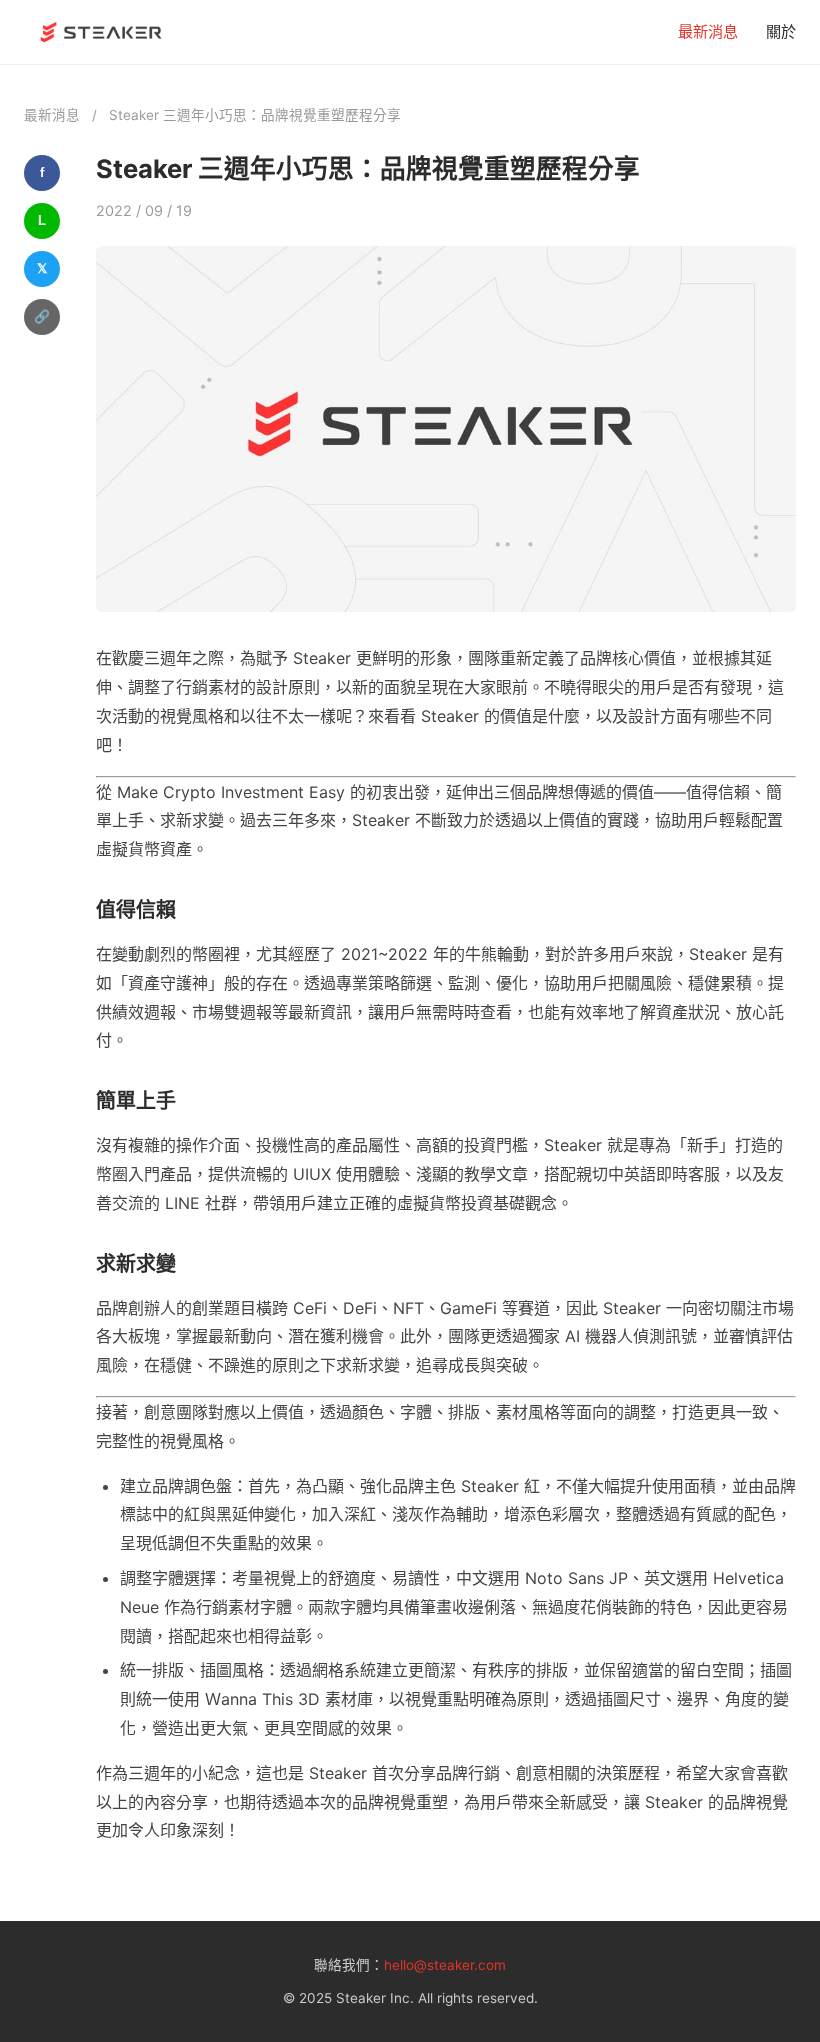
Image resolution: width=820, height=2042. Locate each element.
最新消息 (708, 31)
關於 (781, 31)
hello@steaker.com (445, 1965)
